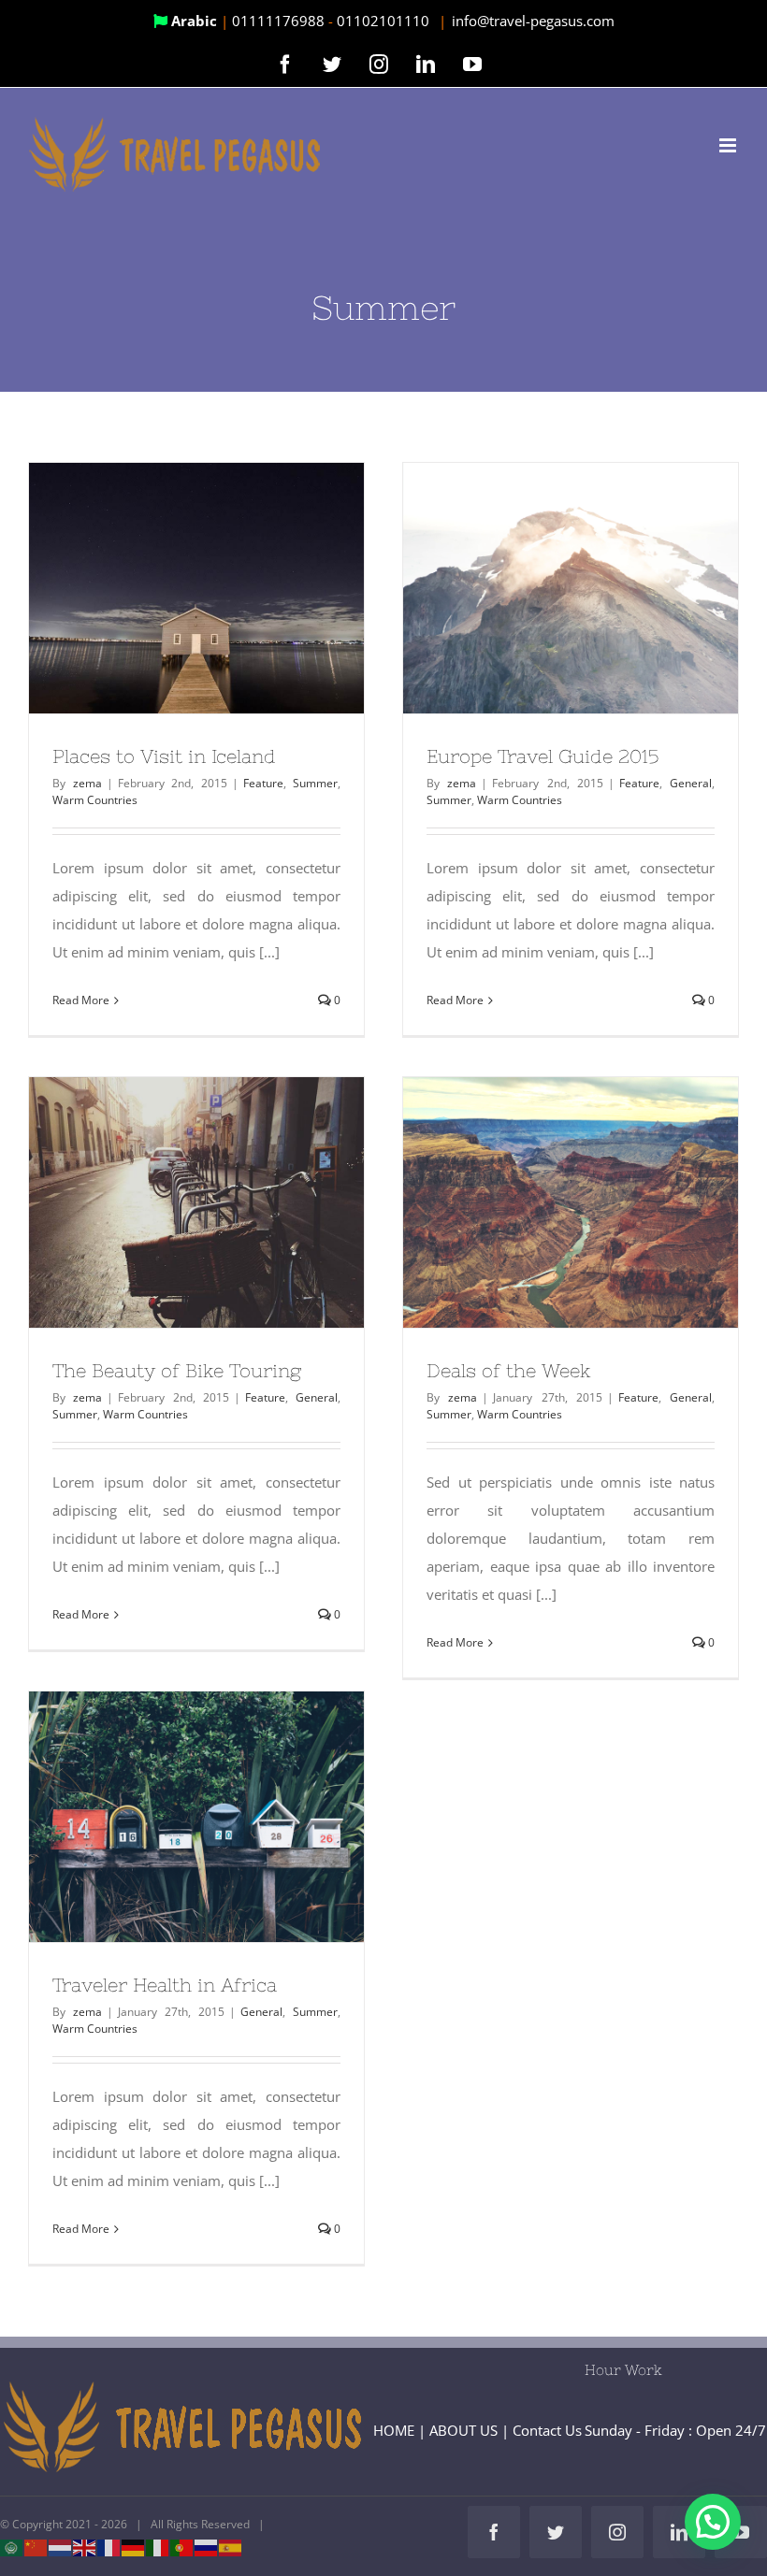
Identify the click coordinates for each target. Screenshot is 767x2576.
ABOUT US (463, 2430)
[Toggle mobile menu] (729, 145)
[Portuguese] (182, 2547)
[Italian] (158, 2547)
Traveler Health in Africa (163, 1817)
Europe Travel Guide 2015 (537, 588)
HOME (394, 2430)
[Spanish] (231, 2547)
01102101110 (385, 21)
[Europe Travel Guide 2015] (571, 589)
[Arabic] (12, 2547)
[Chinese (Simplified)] (36, 2547)
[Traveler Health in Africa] (196, 1817)
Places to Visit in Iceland (163, 588)
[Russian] (207, 2547)
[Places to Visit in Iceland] (196, 589)
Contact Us (547, 2430)
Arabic (194, 21)
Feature (263, 783)
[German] (134, 2547)
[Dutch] (61, 2547)
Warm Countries (95, 800)
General (691, 783)
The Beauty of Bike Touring (163, 1202)
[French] (109, 2547)
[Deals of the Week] (571, 1203)
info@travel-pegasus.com (533, 21)
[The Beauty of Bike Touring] (196, 1203)
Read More (81, 1000)
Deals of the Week (537, 1202)
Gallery (231, 588)
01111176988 (280, 21)
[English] (85, 2547)
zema (87, 783)
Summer (315, 783)
